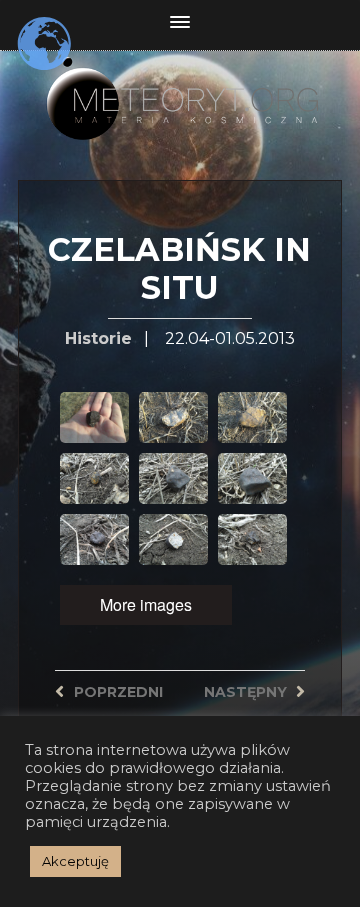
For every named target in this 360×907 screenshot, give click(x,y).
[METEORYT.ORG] (180, 85)
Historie (98, 338)
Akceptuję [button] (75, 861)
